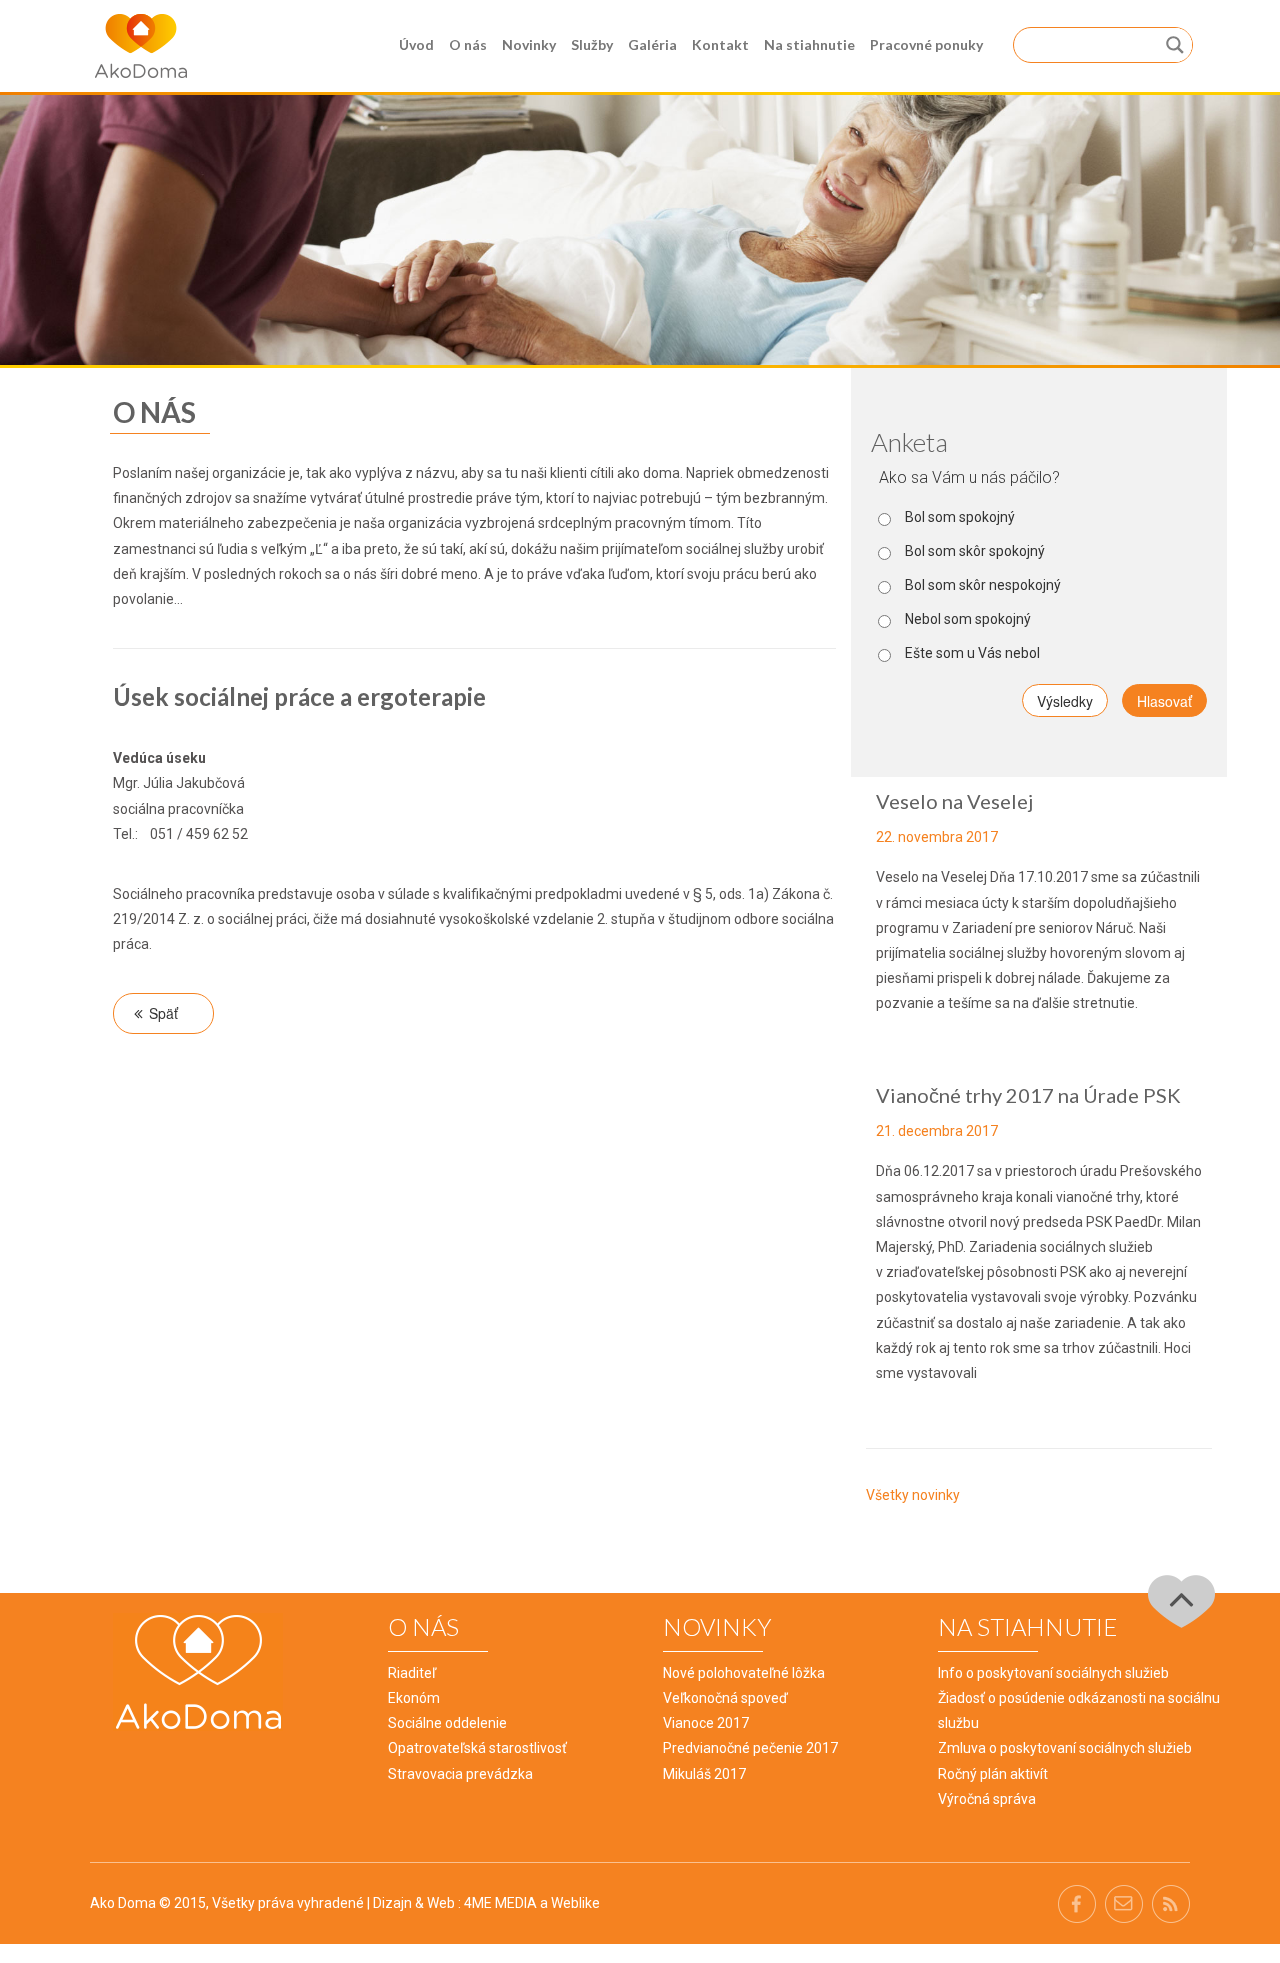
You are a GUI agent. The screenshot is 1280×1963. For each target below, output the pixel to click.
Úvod (416, 44)
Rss (1170, 1903)
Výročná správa (987, 1799)
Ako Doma (123, 1903)
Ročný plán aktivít (993, 1774)
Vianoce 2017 (706, 1723)
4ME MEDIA (500, 1903)
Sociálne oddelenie (447, 1723)
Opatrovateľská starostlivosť (477, 1748)
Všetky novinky (913, 1495)
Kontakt (720, 44)
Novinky (529, 44)
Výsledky (1065, 701)
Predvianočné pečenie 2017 (750, 1748)
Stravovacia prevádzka (460, 1774)
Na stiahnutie (809, 44)
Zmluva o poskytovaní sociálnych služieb (1065, 1748)
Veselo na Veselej (954, 801)
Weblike (575, 1903)
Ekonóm (414, 1698)
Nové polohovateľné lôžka (744, 1673)
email (1123, 1903)
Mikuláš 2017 (704, 1774)
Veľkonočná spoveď (725, 1698)
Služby (592, 44)
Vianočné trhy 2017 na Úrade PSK (1028, 1095)
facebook (1076, 1903)
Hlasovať (1164, 701)
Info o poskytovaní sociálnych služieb (1053, 1673)
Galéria (652, 44)
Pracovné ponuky (926, 44)
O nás (468, 44)
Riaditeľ (412, 1673)
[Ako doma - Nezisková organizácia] (140, 45)
